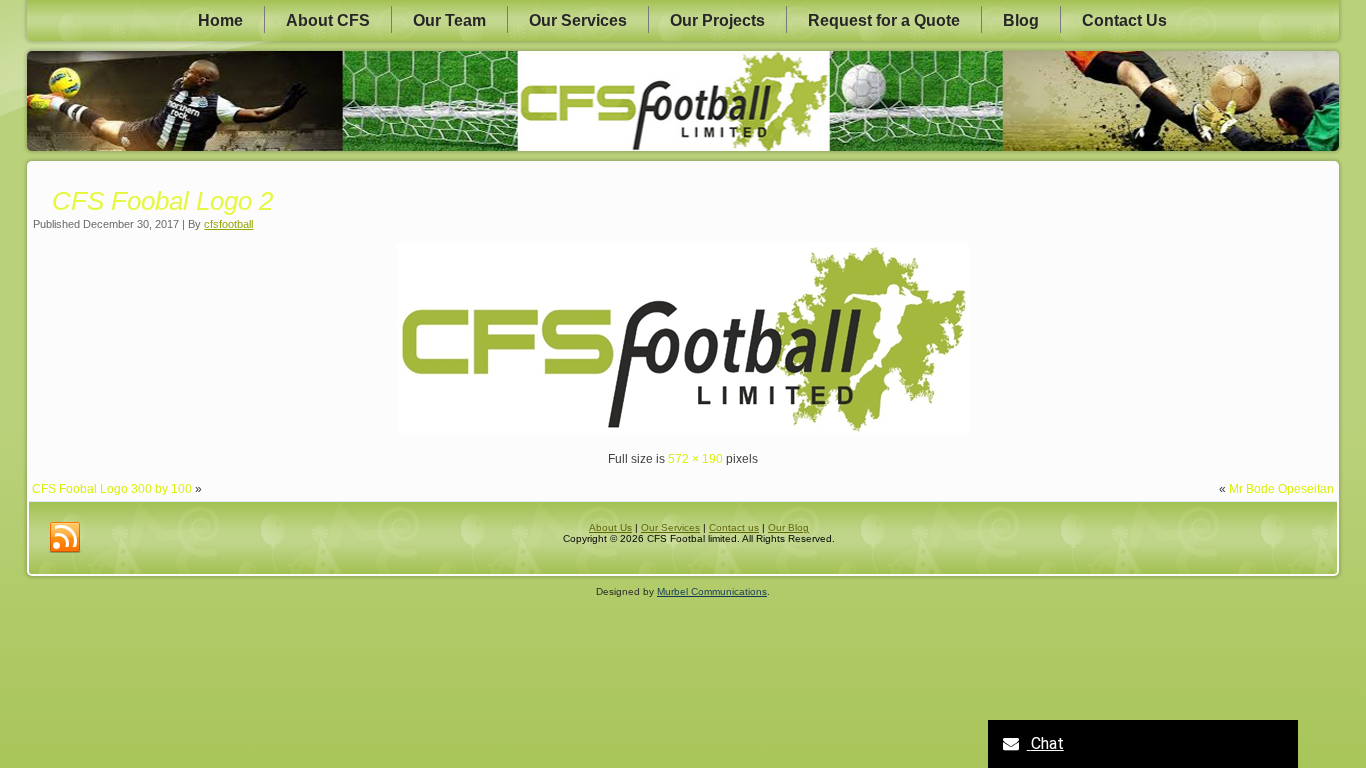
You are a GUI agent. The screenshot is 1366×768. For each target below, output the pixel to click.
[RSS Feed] (65, 538)
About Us (610, 527)
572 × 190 (695, 459)
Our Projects (717, 20)
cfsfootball (228, 224)
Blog (1021, 20)
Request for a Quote (884, 20)
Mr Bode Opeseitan (1281, 489)
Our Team (449, 20)
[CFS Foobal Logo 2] (683, 429)
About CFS (328, 20)
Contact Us (1124, 20)
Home (220, 20)
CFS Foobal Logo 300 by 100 (112, 489)
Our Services (578, 20)
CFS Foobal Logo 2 (162, 201)
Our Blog (788, 527)
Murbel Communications (712, 591)
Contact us (734, 527)
